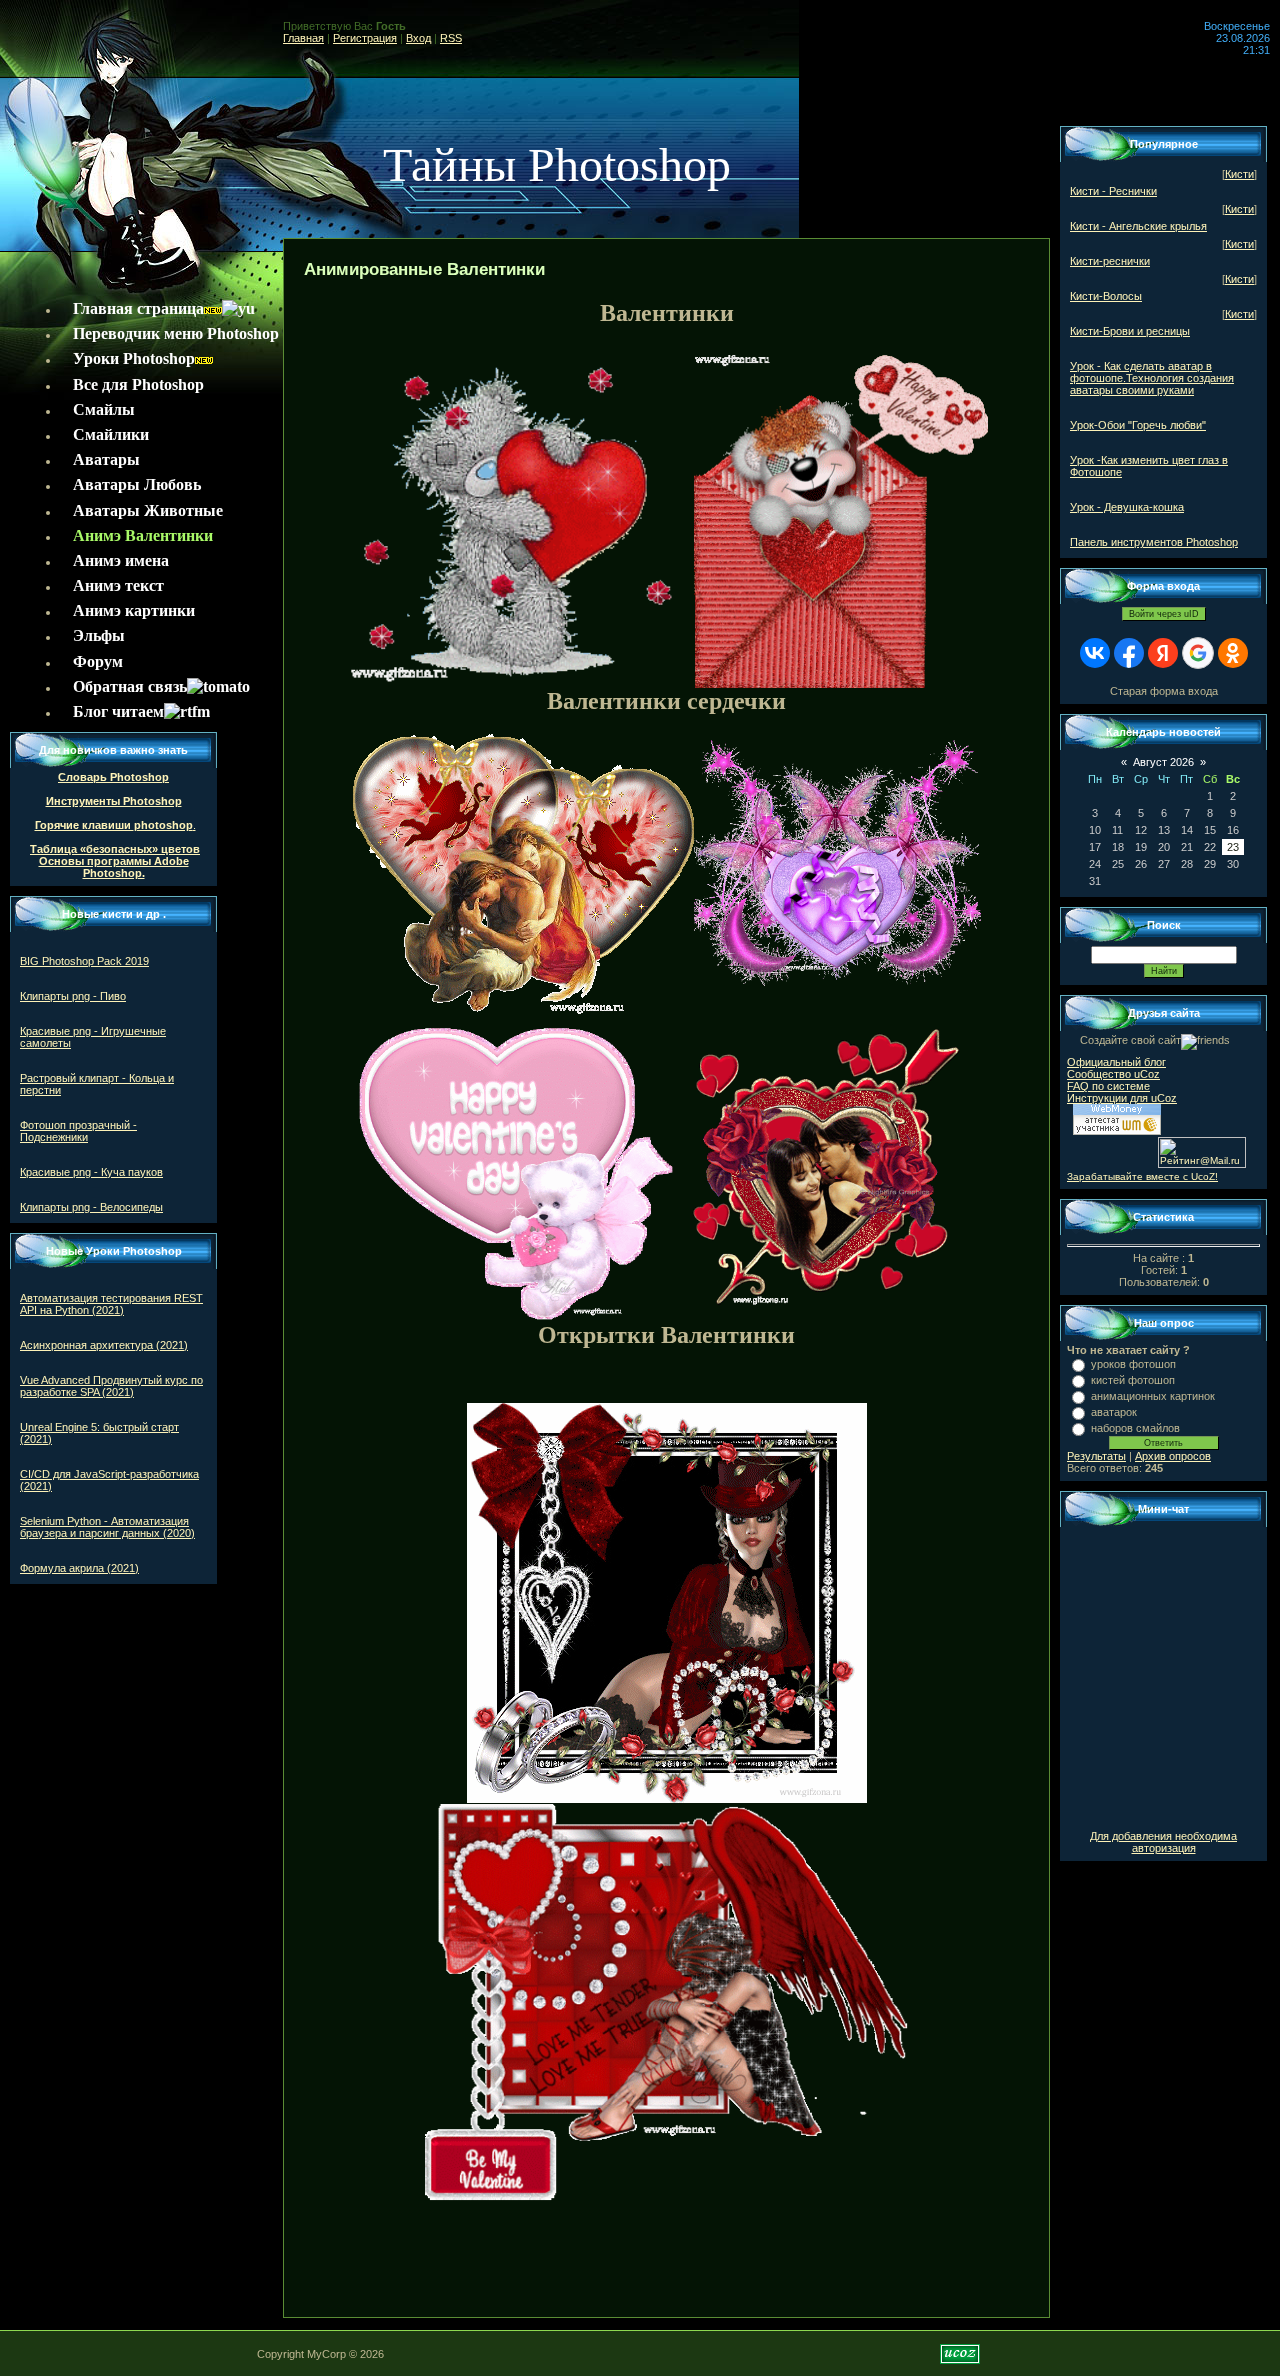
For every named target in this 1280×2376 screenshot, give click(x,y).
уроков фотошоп (1133, 1364)
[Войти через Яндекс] (1163, 653)
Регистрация (365, 38)
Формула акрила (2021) (79, 1568)
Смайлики (111, 434)
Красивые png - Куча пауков (91, 1172)
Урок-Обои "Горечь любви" (1138, 425)
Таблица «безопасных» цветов (115, 849)
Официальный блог (1116, 1062)
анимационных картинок (1153, 1396)
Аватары (106, 459)
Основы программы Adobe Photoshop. (114, 867)
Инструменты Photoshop (114, 801)
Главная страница (138, 308)
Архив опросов (1173, 1456)
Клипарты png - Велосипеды (91, 1207)
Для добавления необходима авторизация (1163, 1842)
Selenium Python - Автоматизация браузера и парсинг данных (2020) (107, 1527)
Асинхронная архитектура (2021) (104, 1345)
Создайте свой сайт (1130, 1040)
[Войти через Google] (1198, 653)
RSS (451, 38)
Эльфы (99, 635)
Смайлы (104, 409)
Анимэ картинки (134, 610)
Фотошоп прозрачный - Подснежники (78, 1131)
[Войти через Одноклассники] (1233, 653)
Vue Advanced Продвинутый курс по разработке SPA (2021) (111, 1386)
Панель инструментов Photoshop (1154, 542)
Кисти (1239, 174)
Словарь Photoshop (113, 777)
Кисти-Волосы (1106, 296)
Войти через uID (1164, 614)
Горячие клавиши (84, 825)
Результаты (1096, 1456)
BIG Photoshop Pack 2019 (84, 961)
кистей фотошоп (1133, 1380)
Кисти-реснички (1110, 261)
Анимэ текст (118, 585)
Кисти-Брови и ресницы (1130, 331)
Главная (303, 38)
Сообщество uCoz (1113, 1074)
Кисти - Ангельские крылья (1138, 226)
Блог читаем (118, 711)
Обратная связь (130, 686)
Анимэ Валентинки (143, 535)
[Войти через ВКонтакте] (1095, 653)
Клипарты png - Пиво (73, 996)
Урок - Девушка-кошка (1127, 507)
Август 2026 (1163, 762)
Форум (98, 661)
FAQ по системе (1108, 1086)
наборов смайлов (1135, 1428)
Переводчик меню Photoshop (176, 333)
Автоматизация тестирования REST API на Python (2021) (111, 1304)
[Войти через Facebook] (1129, 653)
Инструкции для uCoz (1122, 1098)
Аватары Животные (148, 510)
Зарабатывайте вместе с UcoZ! (1142, 1176)
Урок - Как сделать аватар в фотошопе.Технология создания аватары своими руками (1152, 378)
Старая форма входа (1164, 691)
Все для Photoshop (138, 384)
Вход (418, 38)
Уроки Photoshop (134, 358)
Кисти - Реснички (1113, 191)
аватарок (1114, 1412)
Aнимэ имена (121, 560)
